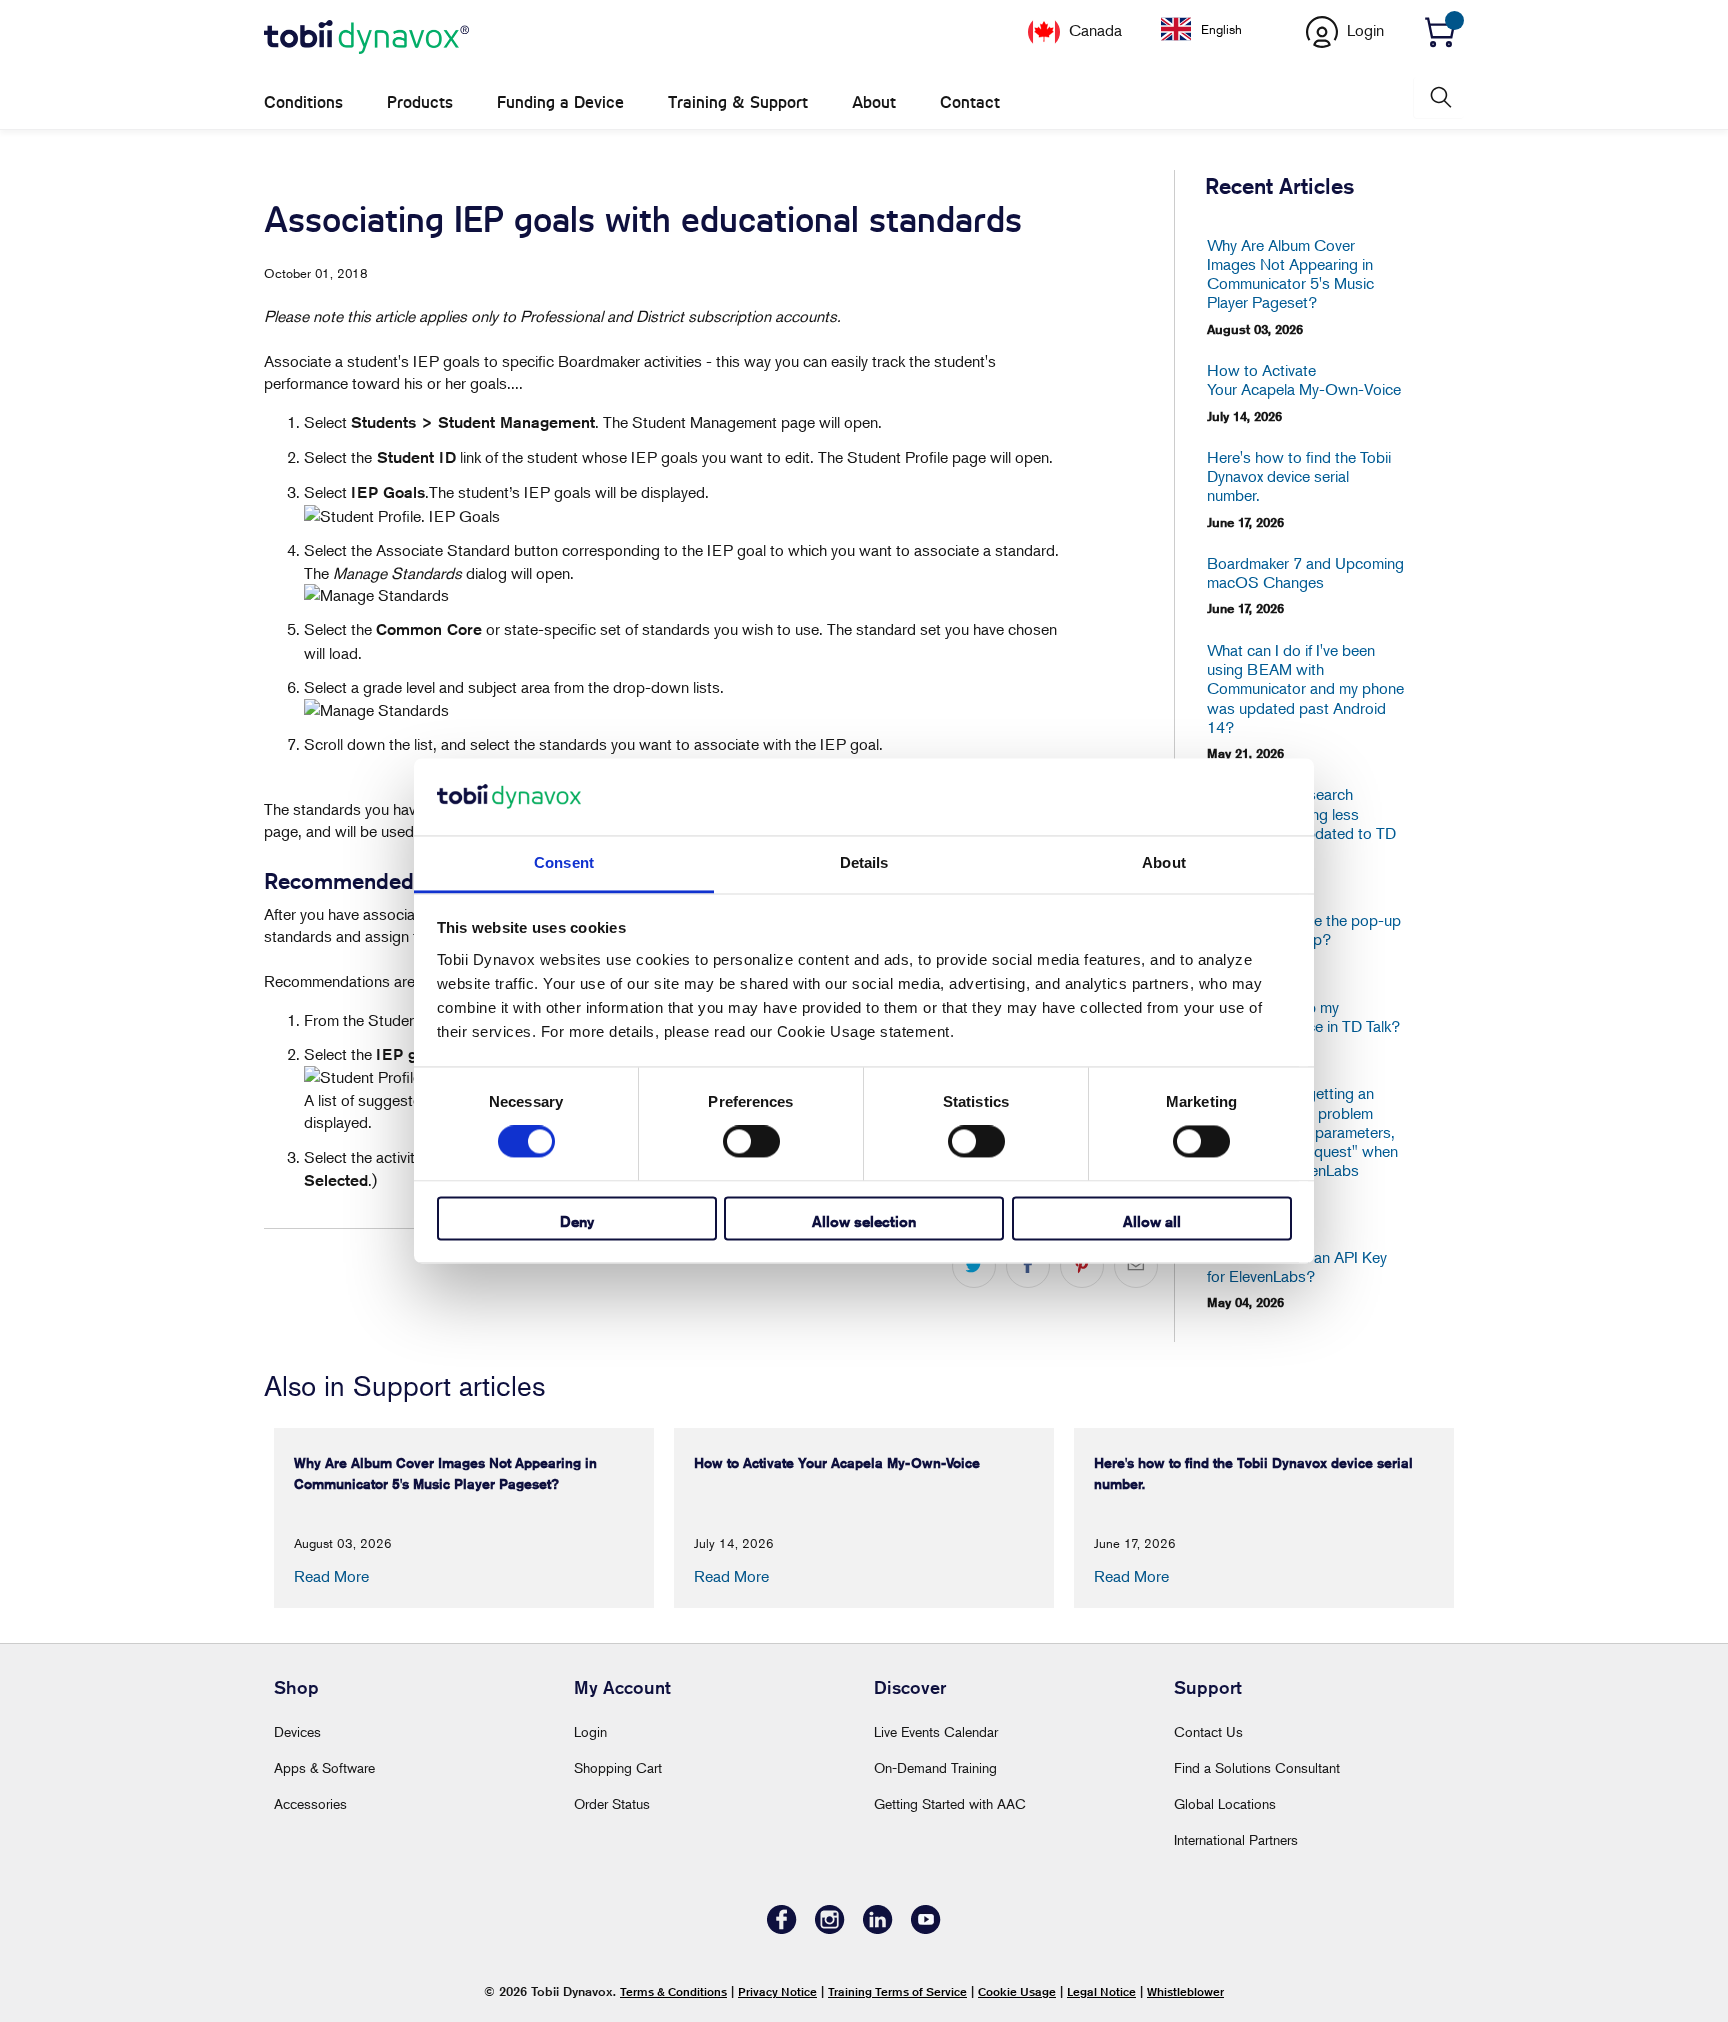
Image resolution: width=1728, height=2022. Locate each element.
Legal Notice (1101, 1991)
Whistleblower (1185, 1991)
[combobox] (1216, 29)
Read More (331, 1576)
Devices (297, 1731)
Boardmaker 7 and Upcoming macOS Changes (1305, 573)
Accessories (310, 1803)
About (874, 102)
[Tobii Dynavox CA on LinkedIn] (878, 1928)
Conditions (303, 102)
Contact (970, 102)
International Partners (1236, 1839)
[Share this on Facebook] (1028, 1266)
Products (420, 102)
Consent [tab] (564, 862)
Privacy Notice (777, 1991)
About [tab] (1164, 862)
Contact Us (1208, 1731)
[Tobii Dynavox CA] (366, 38)
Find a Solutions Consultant (1257, 1767)
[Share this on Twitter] (974, 1266)
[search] (1439, 97)
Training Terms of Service (897, 1991)
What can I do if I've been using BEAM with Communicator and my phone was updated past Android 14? (1305, 689)
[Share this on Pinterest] (1082, 1266)
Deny (577, 1221)
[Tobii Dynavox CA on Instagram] (830, 1928)
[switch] (751, 1142)
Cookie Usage (1017, 1991)
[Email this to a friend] (1136, 1266)
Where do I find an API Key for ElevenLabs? (1297, 1267)
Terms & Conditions (673, 1991)
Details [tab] (864, 862)
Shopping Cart (618, 1767)
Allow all (1152, 1221)
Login (590, 1731)
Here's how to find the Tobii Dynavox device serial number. (1299, 476)
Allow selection (864, 1221)
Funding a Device (560, 102)
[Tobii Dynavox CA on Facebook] (782, 1928)
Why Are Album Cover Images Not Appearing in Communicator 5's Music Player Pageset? (1290, 274)
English (1221, 29)
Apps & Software (324, 1767)
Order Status (612, 1803)
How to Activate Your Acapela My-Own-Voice (1304, 380)
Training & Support (738, 102)
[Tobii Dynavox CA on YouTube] (926, 1928)
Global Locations (1225, 1803)
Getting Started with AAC (950, 1803)
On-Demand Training (935, 1767)
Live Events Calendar (936, 1731)
